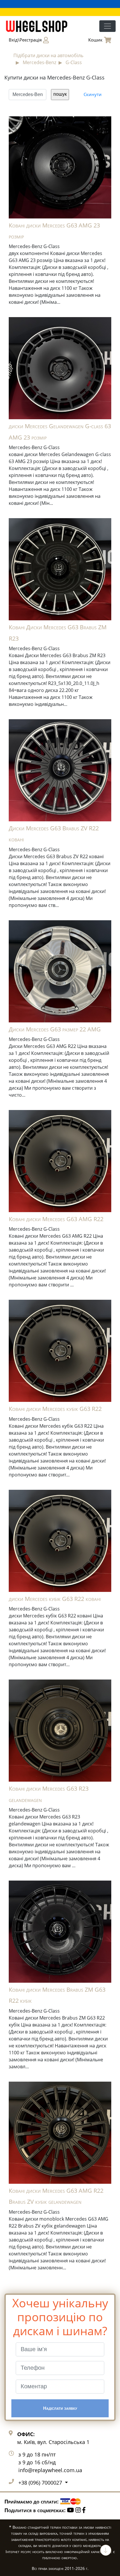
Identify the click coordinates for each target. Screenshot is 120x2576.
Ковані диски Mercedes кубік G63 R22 (55, 1409)
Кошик (95, 40)
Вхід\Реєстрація (25, 40)
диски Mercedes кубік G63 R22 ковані (55, 1599)
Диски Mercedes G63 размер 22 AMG (55, 1029)
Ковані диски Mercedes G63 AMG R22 (56, 1219)
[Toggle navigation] (107, 26)
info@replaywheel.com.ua (50, 2470)
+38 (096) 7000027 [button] (41, 2483)
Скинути (93, 94)
